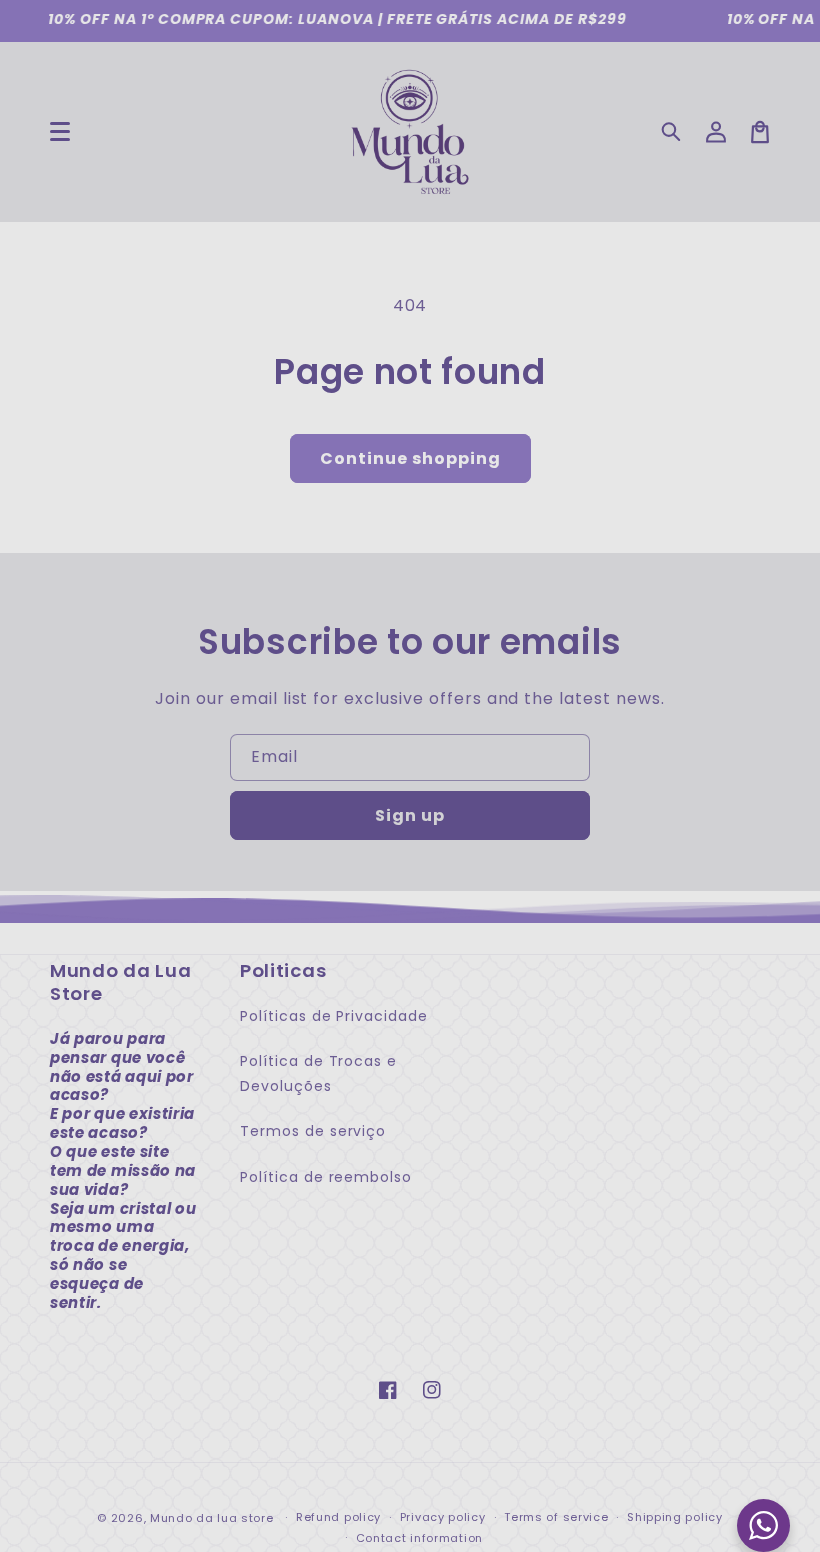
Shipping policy (675, 1517)
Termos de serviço (313, 1131)
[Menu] (60, 132)
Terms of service (556, 1517)
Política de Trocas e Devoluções (318, 1073)
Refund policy (338, 1517)
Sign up (410, 815)
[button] (672, 132)
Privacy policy (443, 1517)
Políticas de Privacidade (334, 1016)
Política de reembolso (326, 1177)
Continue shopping (410, 458)
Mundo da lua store (212, 1518)
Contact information (419, 1538)
